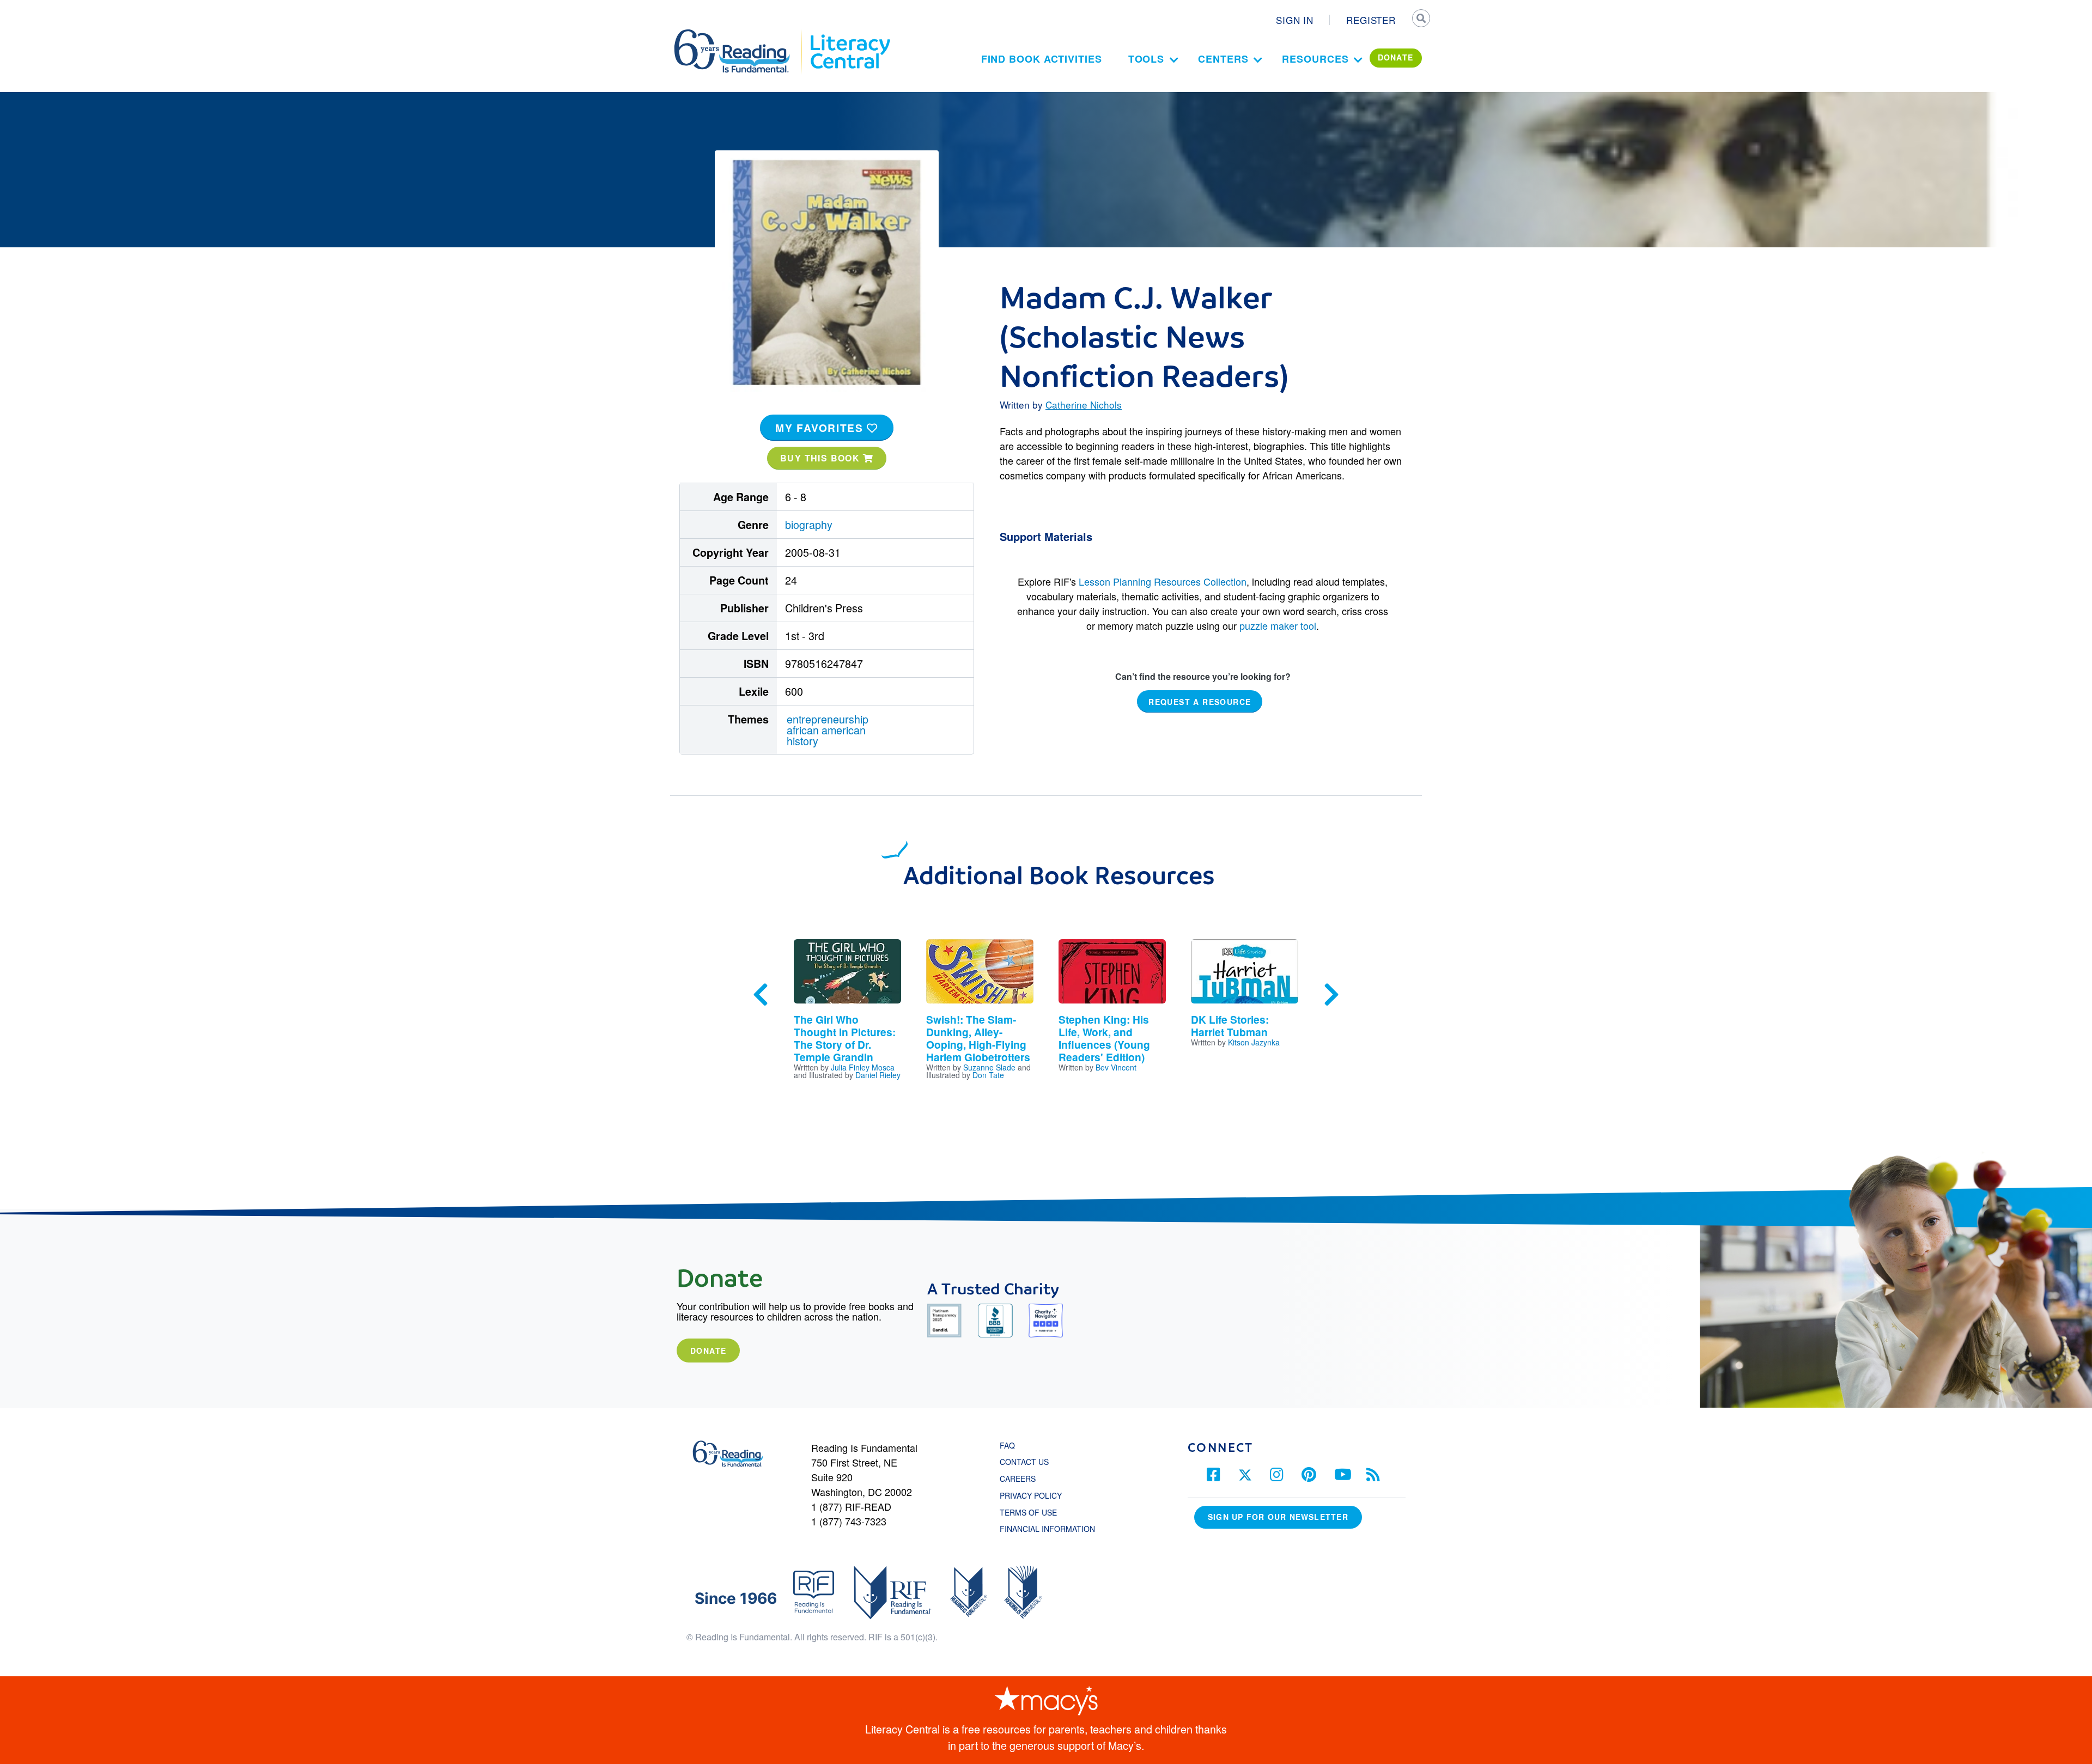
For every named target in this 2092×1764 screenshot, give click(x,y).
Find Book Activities (1042, 59)
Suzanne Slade (989, 1067)
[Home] (740, 34)
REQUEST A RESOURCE (1200, 701)
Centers (1223, 59)
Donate (708, 1351)
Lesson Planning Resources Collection (1163, 581)
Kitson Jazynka (1254, 1042)
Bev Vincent (1116, 1067)
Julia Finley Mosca (863, 1067)
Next (1331, 995)
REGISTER (1371, 20)
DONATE (1396, 57)
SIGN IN (1295, 20)
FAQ (1007, 1445)
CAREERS (1018, 1479)
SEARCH (1420, 20)
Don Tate (988, 1075)
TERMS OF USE (1034, 1512)
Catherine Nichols (1084, 404)
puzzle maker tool (1278, 625)
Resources (1315, 59)
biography (809, 524)
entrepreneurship (828, 719)
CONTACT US (1027, 1462)
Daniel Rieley (878, 1075)
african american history (826, 735)
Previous (761, 995)
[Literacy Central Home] (850, 34)
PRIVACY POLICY (1031, 1495)
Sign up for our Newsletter (1278, 1517)
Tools (1147, 59)
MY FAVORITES (821, 428)
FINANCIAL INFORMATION (1047, 1529)
